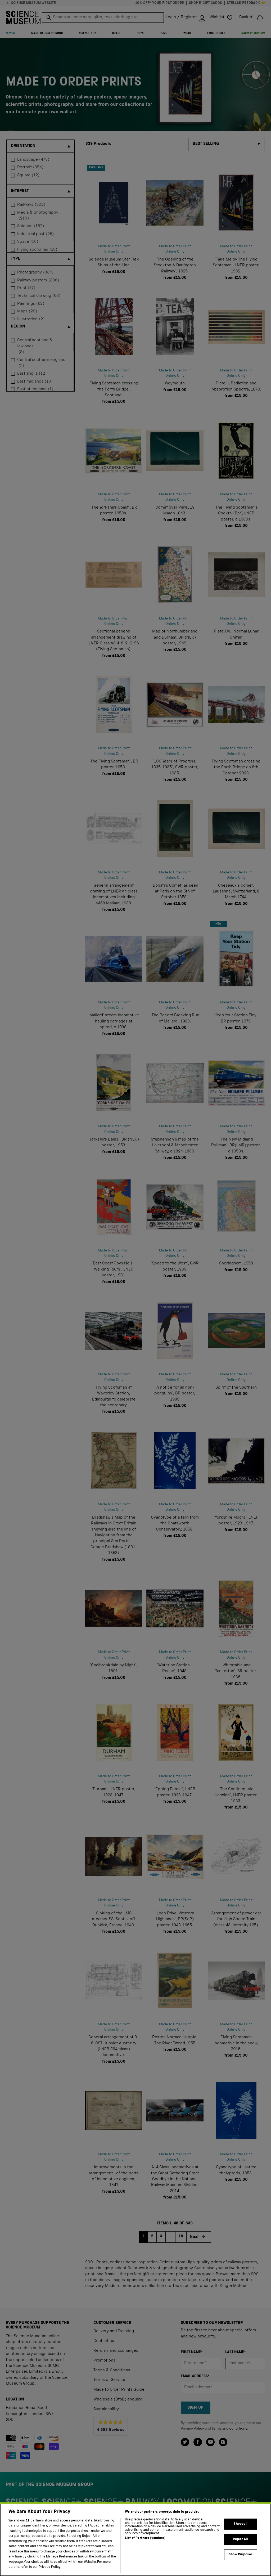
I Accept (240, 2524)
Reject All (240, 2539)
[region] (135, 2540)
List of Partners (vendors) (145, 2538)
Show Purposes (241, 2555)
